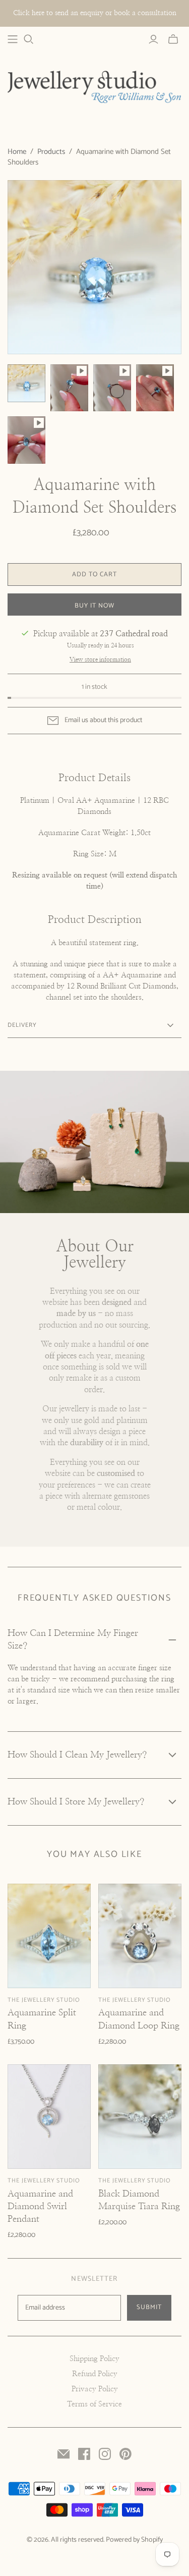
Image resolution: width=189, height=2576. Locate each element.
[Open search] (29, 39)
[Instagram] (105, 2454)
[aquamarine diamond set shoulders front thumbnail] (69, 388)
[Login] (153, 39)
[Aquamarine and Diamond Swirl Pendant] (49, 2116)
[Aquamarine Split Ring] (49, 1936)
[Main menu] (13, 39)
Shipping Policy (94, 2359)
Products (51, 152)
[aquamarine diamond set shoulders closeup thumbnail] (26, 440)
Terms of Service (94, 2404)
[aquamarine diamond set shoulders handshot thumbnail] (155, 388)
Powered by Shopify (134, 2540)
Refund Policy (95, 2374)
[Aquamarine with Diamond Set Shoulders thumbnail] (26, 383)
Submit (149, 2307)
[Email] (64, 2454)
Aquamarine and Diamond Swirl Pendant (40, 2207)
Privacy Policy (95, 2389)
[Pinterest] (125, 2454)
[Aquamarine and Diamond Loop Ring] (140, 1936)
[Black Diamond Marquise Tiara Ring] (140, 2116)
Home (17, 152)
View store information (100, 660)
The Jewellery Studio (44, 2000)
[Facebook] (84, 2454)
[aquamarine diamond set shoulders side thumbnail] (112, 388)
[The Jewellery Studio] (94, 87)
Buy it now (94, 606)
